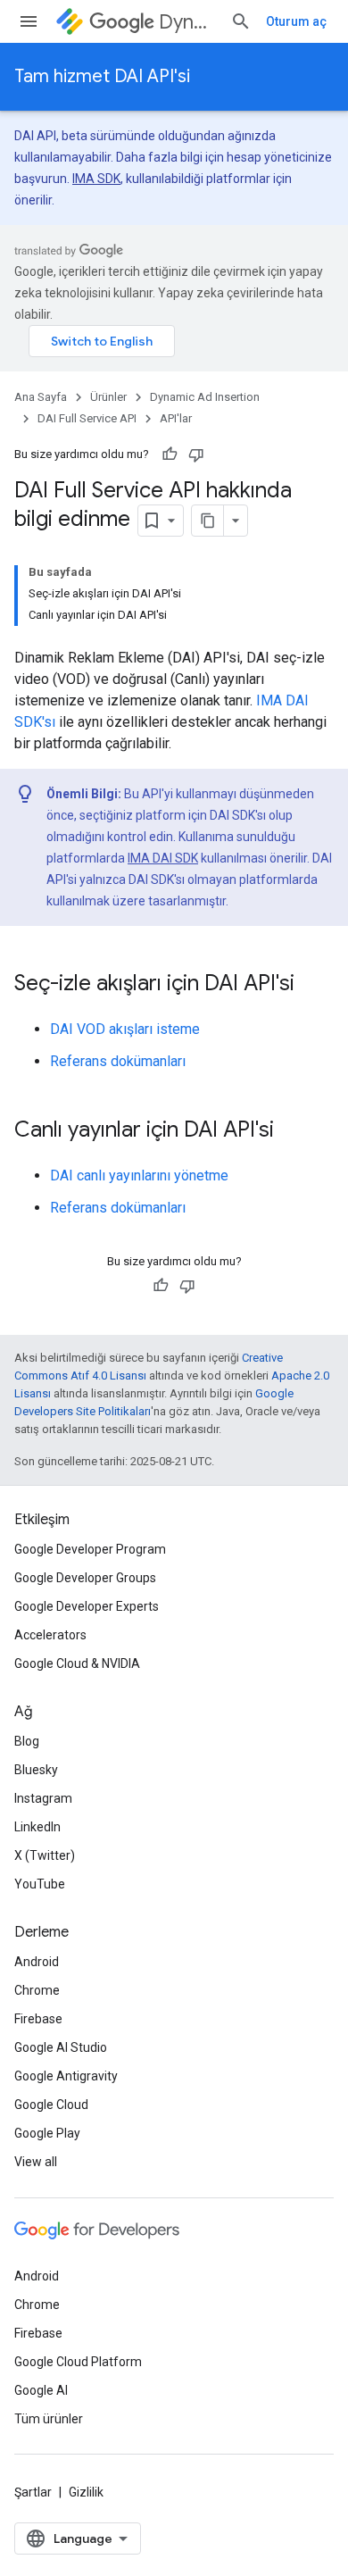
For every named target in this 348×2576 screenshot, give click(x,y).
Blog (27, 1741)
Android (37, 1962)
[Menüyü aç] (29, 21)
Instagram (43, 1798)
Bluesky (36, 1770)
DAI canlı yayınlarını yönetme (139, 1175)
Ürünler (108, 397)
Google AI (41, 2390)
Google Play (47, 2133)
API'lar (176, 418)
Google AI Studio (61, 2047)
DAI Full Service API (87, 418)
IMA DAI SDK (163, 858)
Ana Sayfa (41, 397)
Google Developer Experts (87, 1606)
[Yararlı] (170, 454)
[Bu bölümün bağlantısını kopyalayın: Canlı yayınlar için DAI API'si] (292, 1131)
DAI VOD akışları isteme (125, 1029)
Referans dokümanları (118, 1061)
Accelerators (50, 1635)
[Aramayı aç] (241, 21)
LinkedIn (37, 1827)
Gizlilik (86, 2492)
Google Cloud (51, 2105)
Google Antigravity (66, 2076)
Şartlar (33, 2492)
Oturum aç (296, 21)
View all (36, 2162)
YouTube (40, 1884)
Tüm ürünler (49, 2419)
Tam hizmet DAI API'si (102, 76)
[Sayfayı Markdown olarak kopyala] (208, 521)
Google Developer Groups (85, 1578)
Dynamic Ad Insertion (187, 22)
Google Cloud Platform (78, 2362)
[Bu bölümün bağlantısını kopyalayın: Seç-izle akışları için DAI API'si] (312, 985)
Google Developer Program (90, 1549)
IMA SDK (96, 179)
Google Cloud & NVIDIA (77, 1663)
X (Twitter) (45, 1855)
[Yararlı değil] (196, 454)
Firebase (38, 2019)
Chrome (37, 1990)
